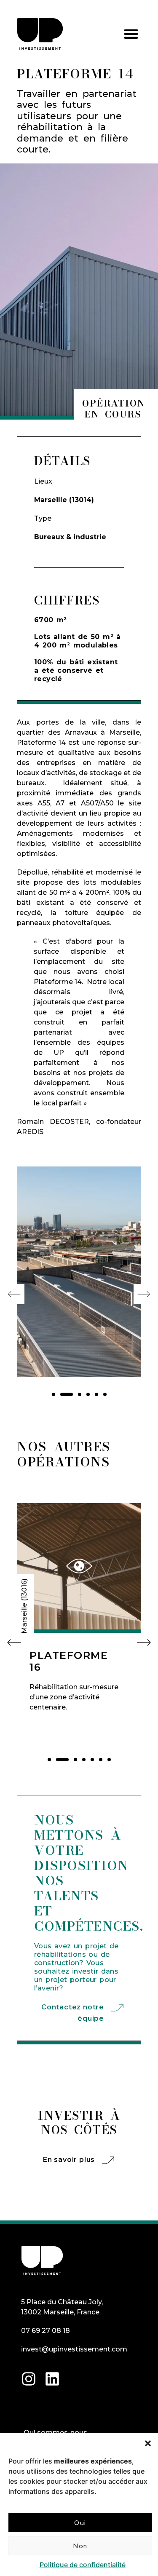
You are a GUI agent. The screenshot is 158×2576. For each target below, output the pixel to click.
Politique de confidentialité (83, 2565)
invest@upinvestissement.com (74, 2349)
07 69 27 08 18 (46, 2331)
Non (80, 2546)
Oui (80, 2523)
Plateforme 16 (69, 1661)
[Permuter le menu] (131, 34)
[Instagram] (29, 2379)
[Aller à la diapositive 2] (67, 1394)
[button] (148, 2443)
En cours (113, 414)
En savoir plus (69, 2160)
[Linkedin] (52, 2379)
